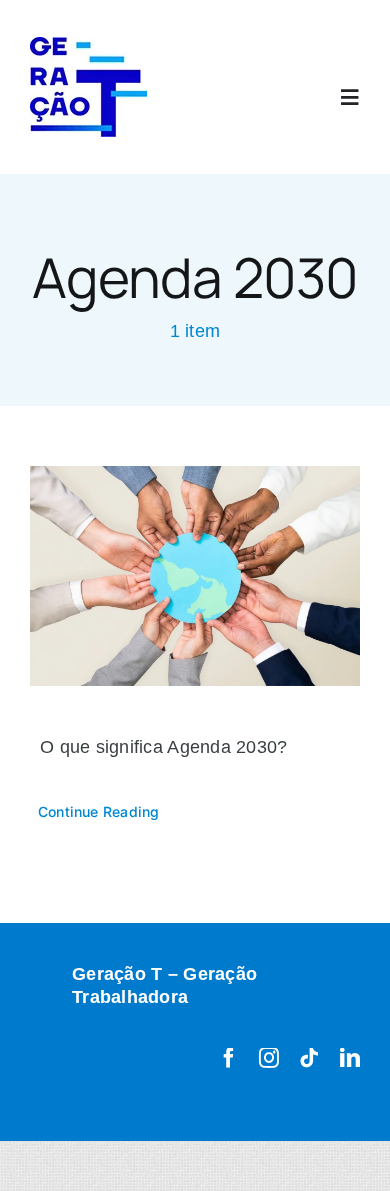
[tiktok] (309, 1058)
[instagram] (269, 1058)
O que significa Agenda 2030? (164, 747)
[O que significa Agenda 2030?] (195, 576)
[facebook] (229, 1058)
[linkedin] (350, 1058)
